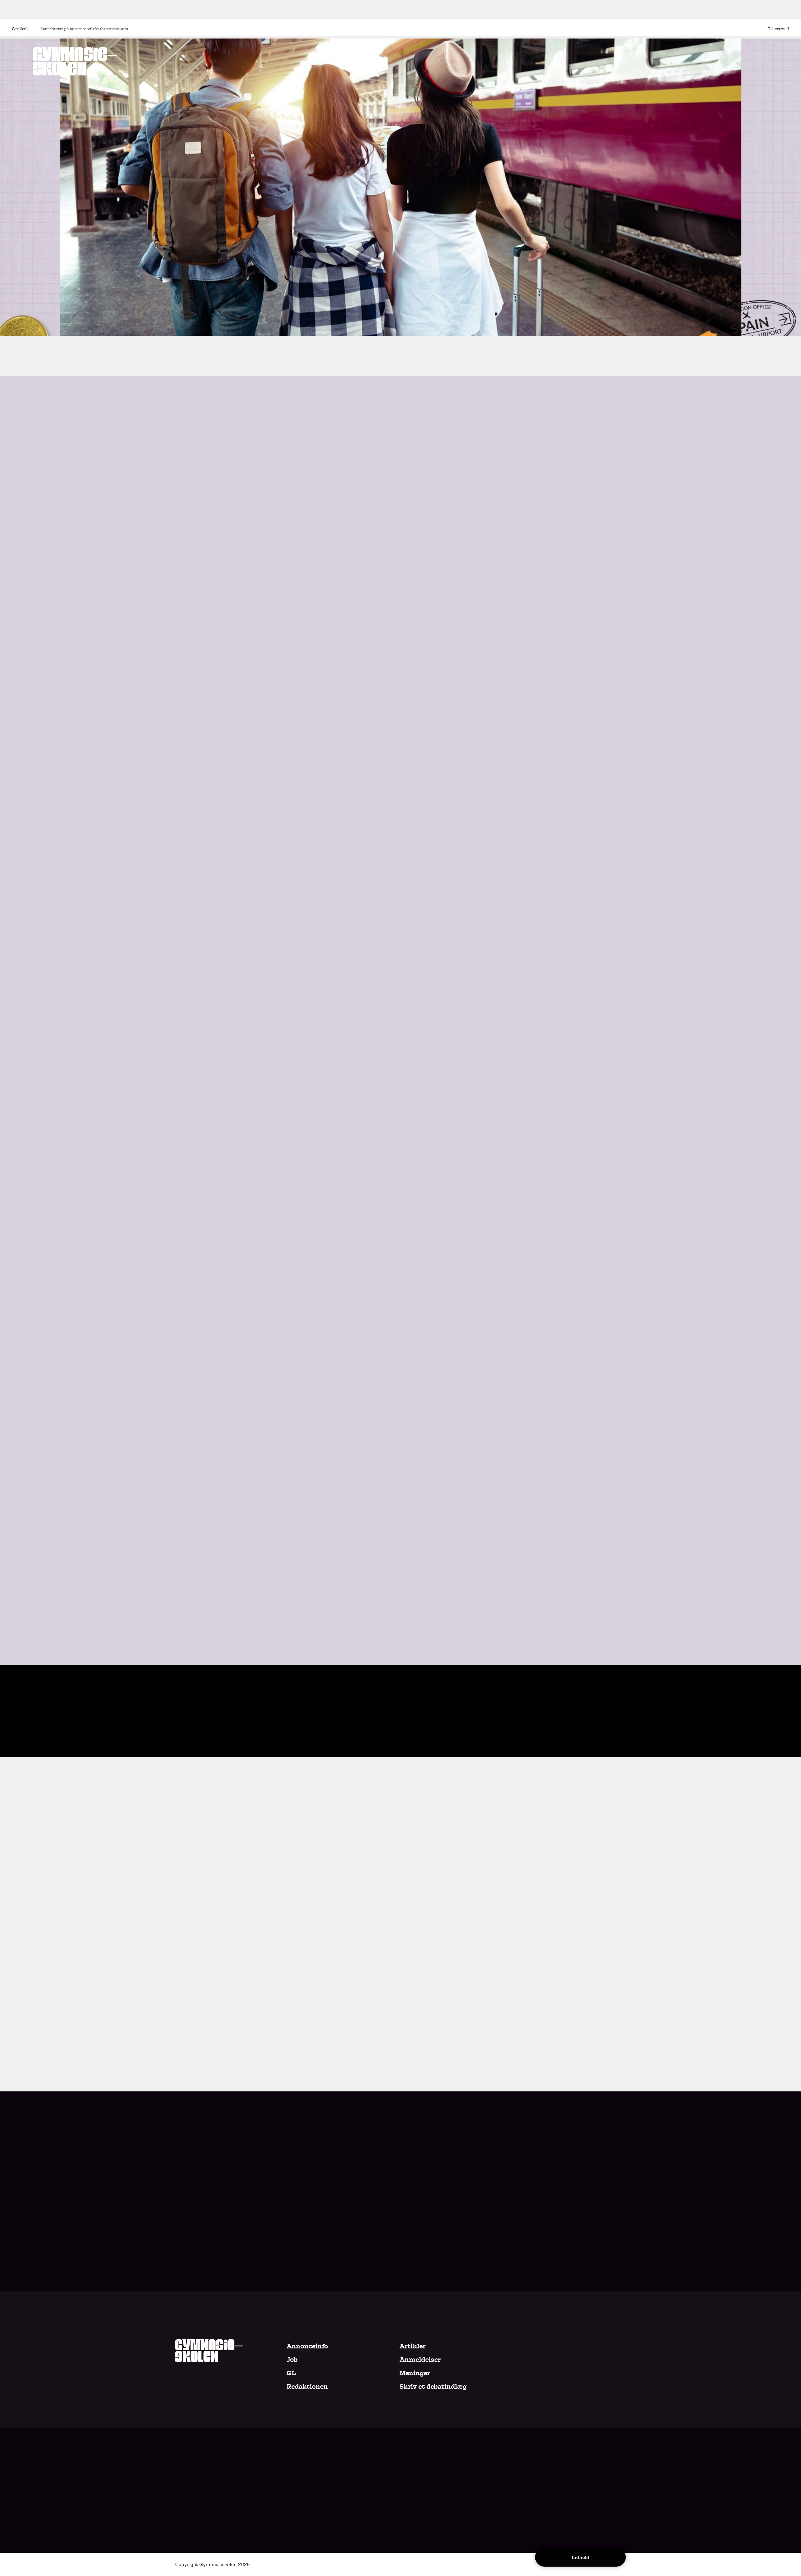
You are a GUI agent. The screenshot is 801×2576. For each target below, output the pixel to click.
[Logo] (75, 61)
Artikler (413, 2346)
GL (291, 2373)
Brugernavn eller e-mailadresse (400, 1942)
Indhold (580, 2558)
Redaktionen (307, 2387)
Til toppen (777, 28)
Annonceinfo (307, 2346)
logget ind (377, 1808)
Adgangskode (401, 1973)
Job (292, 2360)
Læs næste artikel (317, 1723)
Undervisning (268, 316)
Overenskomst (205, 316)
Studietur (318, 316)
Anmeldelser (420, 2360)
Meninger (415, 2373)
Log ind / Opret (449, 1985)
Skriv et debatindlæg (433, 2387)
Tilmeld (605, 2496)
